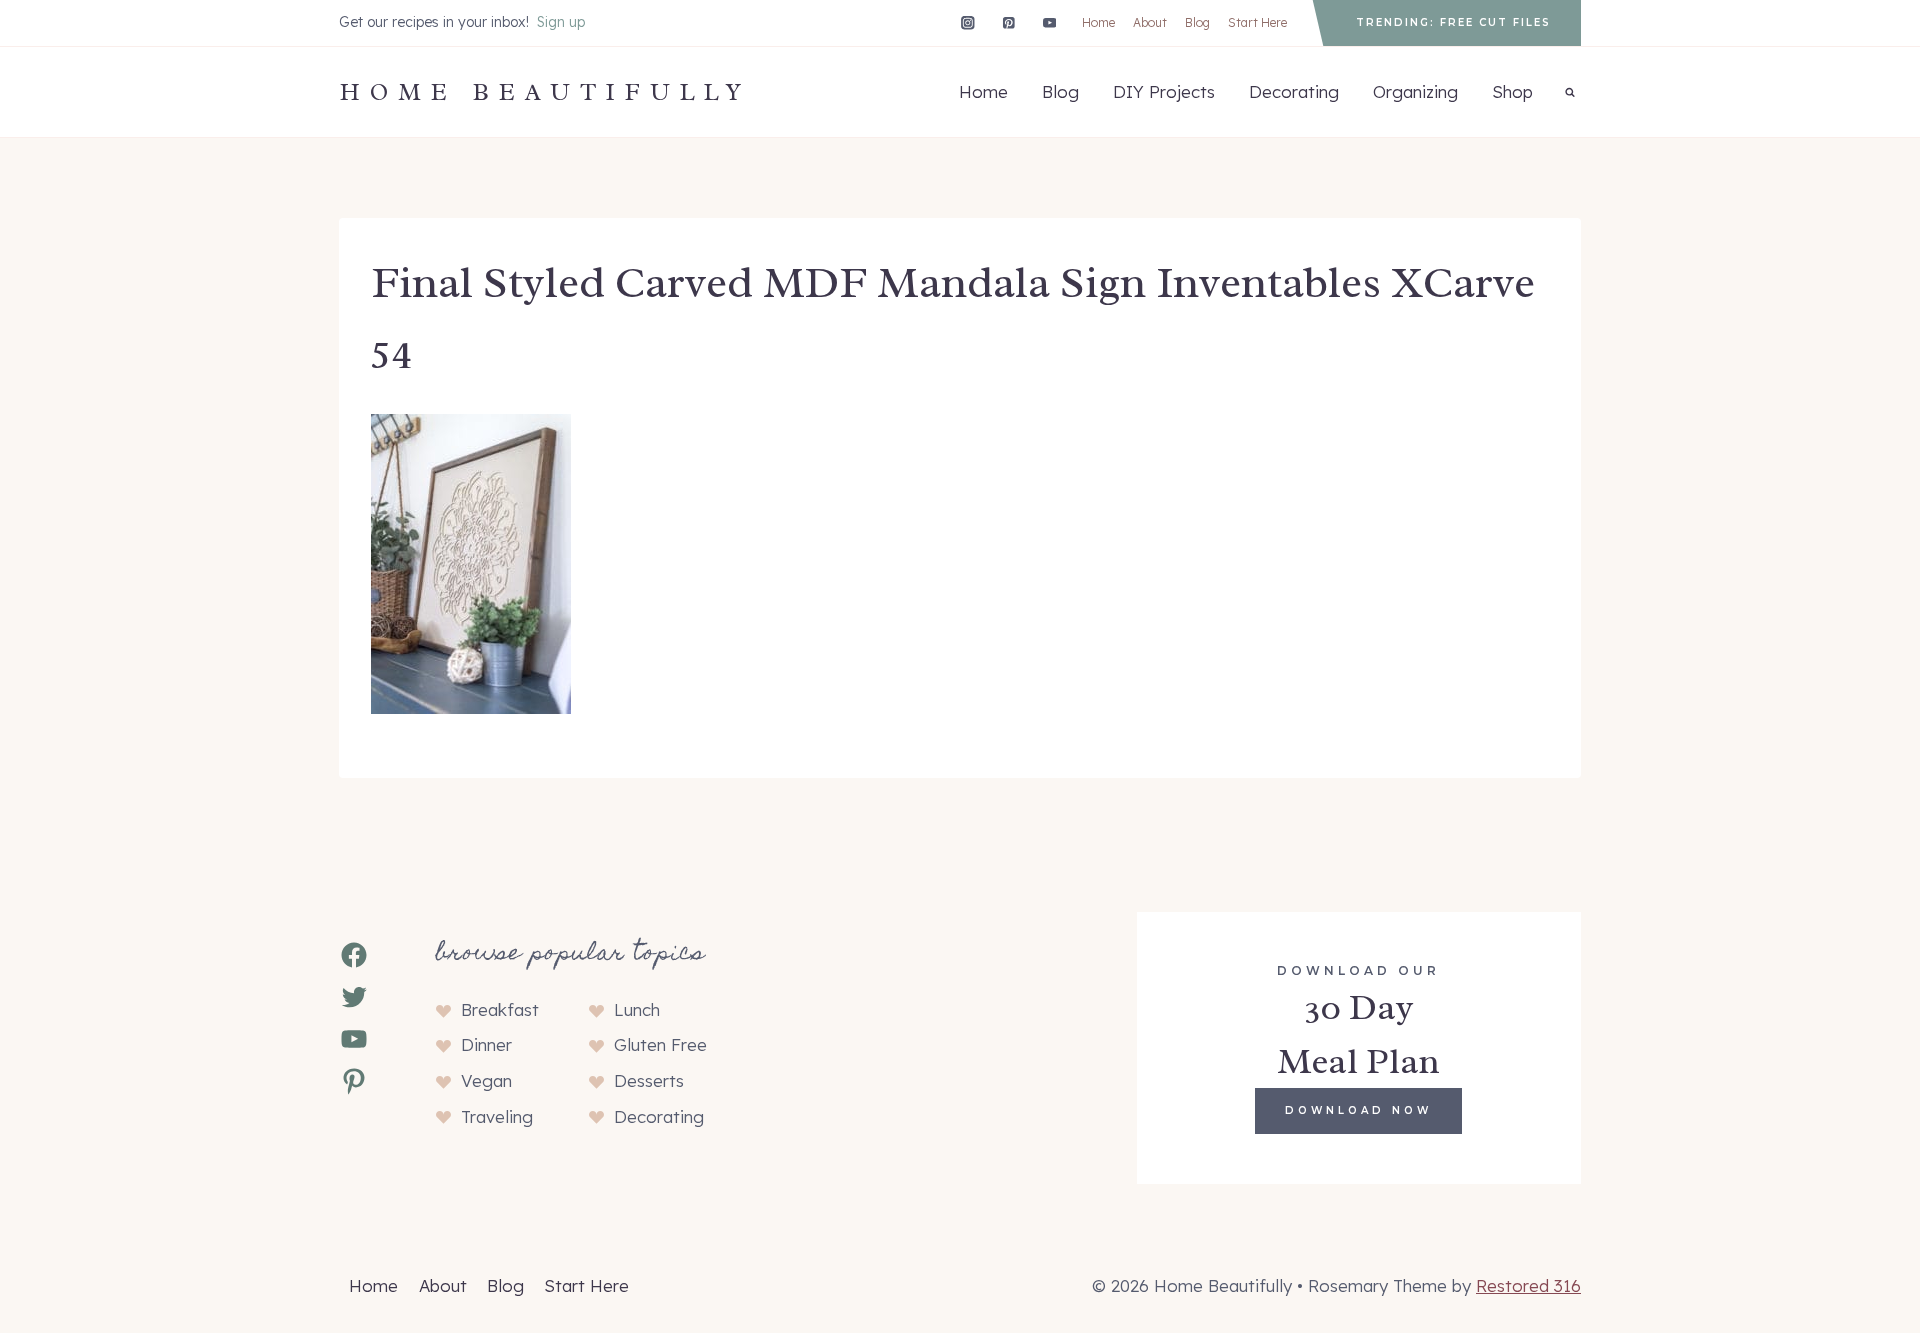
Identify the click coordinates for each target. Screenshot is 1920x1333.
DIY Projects (1164, 91)
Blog (1197, 22)
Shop (1512, 91)
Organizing (1415, 91)
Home (1098, 22)
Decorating (1294, 91)
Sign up (561, 22)
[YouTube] (1049, 22)
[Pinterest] (1008, 22)
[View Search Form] (1570, 92)
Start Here (1257, 22)
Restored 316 (1528, 1285)
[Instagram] (967, 22)
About (1150, 22)
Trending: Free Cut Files (1453, 22)
